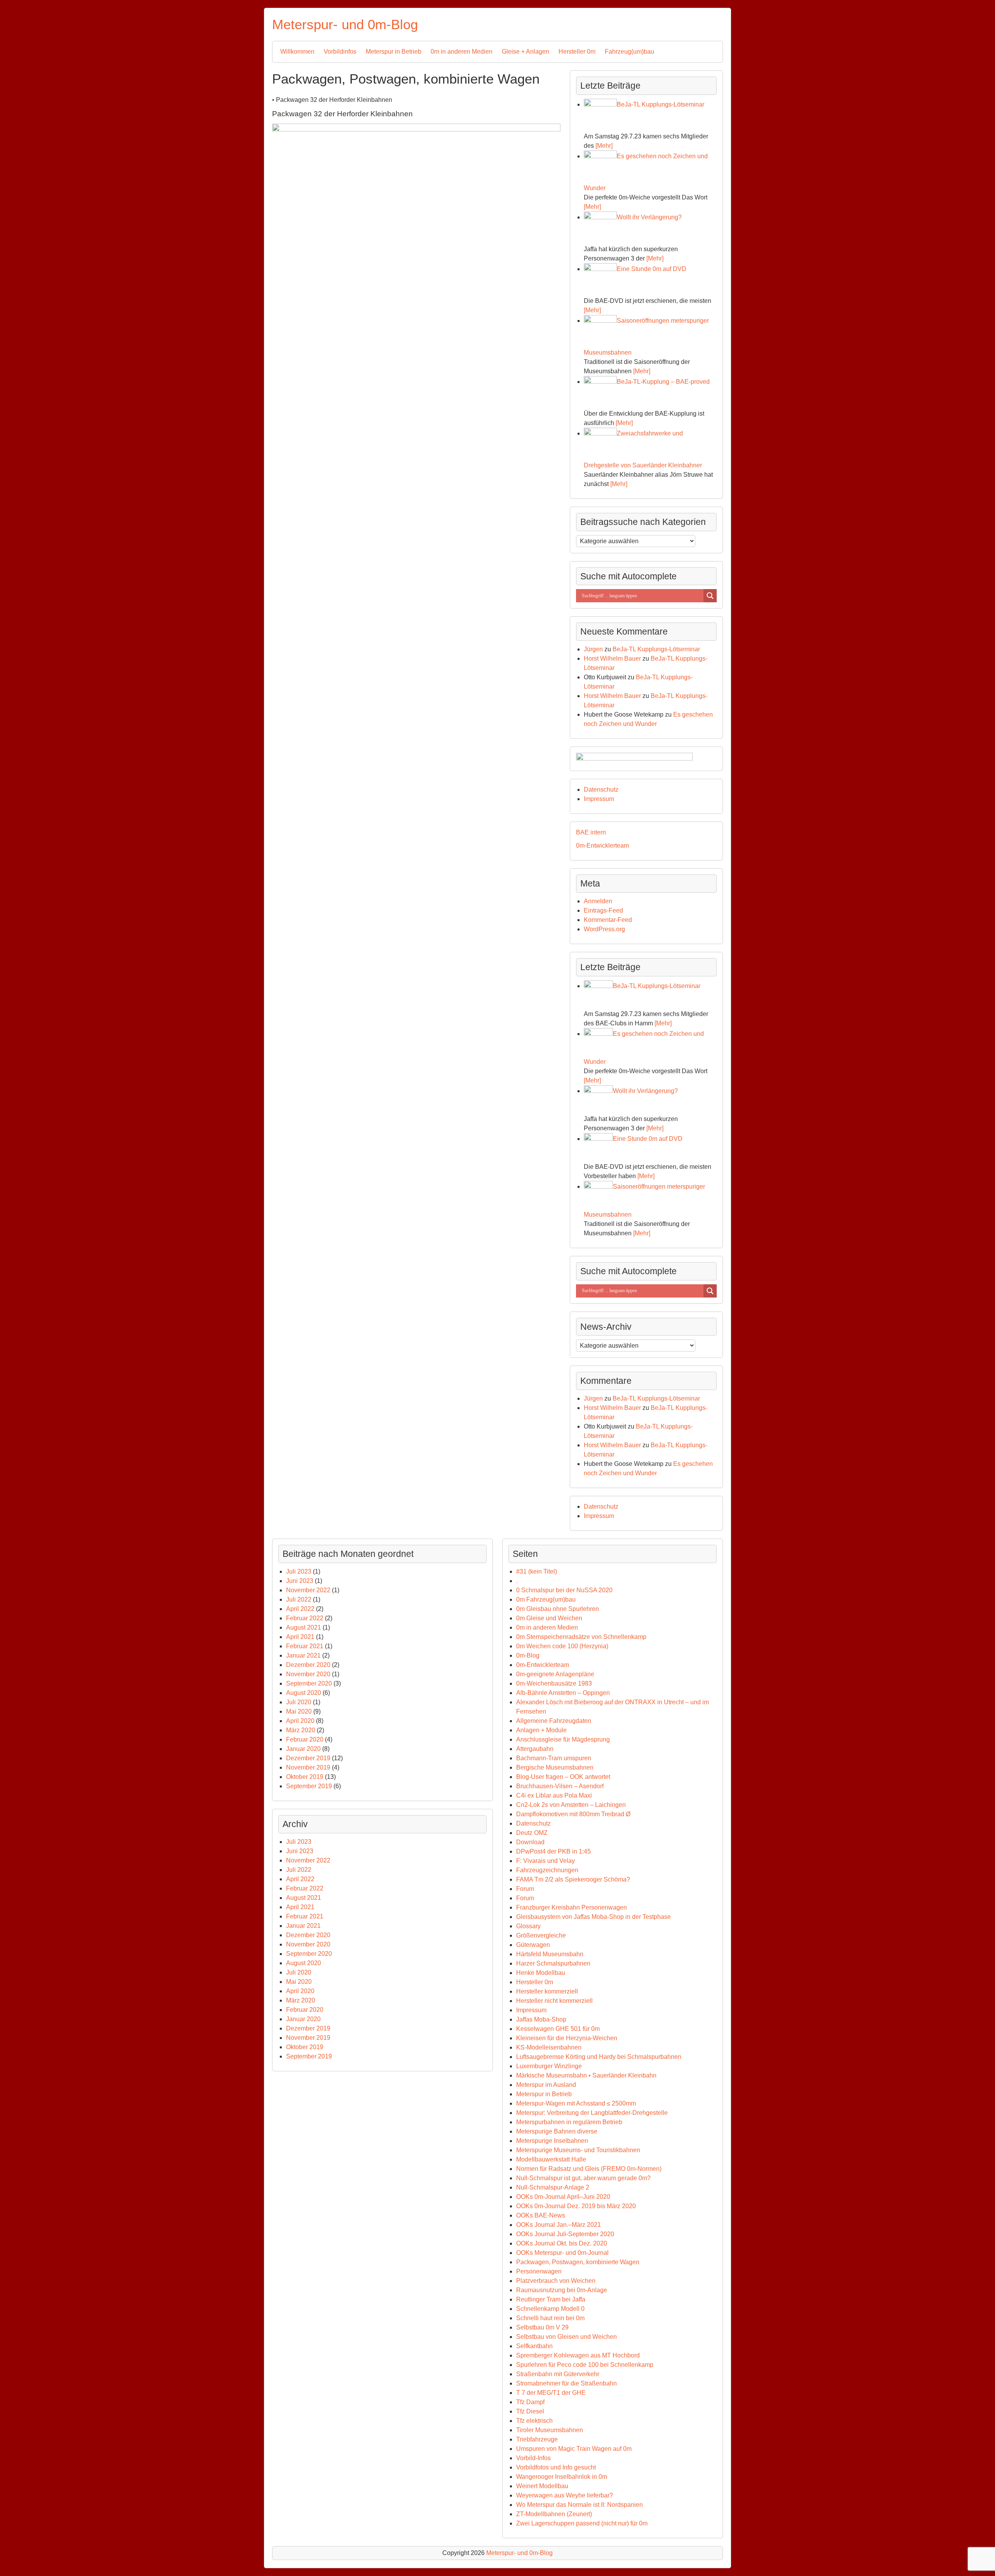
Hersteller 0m (577, 52)
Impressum (599, 799)
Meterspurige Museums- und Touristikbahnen (578, 2150)
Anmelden (598, 901)
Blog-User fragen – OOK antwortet (563, 1777)
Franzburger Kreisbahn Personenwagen (572, 1907)
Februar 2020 (305, 1739)
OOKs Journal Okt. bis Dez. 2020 (562, 2243)
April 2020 (300, 1721)
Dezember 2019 (308, 1758)
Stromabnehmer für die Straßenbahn (566, 2383)
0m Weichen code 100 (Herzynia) (562, 1646)
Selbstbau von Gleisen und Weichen (566, 2337)
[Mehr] (604, 146)
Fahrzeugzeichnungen (547, 1870)
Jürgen (593, 649)
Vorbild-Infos (533, 2458)
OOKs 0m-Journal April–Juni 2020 (563, 2197)
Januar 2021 (303, 1655)
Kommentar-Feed (608, 920)
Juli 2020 (299, 1702)
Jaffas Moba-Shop (541, 2019)
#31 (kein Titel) (537, 1571)
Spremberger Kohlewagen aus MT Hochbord (578, 2355)
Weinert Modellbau (542, 2486)
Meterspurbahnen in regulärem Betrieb (569, 2122)
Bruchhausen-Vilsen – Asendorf (560, 1786)
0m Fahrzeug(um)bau (546, 1599)
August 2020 (304, 1693)
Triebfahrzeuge (537, 2439)
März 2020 (301, 1730)
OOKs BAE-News (541, 2215)
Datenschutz (601, 790)
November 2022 (308, 1590)
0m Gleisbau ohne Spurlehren (558, 1609)
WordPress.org (604, 929)
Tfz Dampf (530, 2402)
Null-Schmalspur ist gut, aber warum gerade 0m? (583, 2178)
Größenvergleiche (541, 1935)
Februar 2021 (305, 1646)
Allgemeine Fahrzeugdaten (554, 1721)
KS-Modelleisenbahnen (549, 2047)
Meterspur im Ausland (546, 2085)
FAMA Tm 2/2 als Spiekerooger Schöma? (573, 1879)
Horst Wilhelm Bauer (612, 658)
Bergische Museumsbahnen (555, 1767)
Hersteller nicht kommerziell (554, 2001)
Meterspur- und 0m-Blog (345, 24)
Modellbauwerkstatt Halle (551, 2159)
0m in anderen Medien (462, 52)
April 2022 (300, 1609)
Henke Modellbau (541, 1973)
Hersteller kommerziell (547, 1991)
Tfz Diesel (530, 2411)
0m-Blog (528, 1655)
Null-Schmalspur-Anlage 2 (553, 2187)
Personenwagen (539, 2271)
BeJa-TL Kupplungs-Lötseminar (656, 649)
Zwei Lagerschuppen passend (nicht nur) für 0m (582, 2523)
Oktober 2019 (305, 1777)
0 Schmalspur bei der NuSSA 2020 (564, 1590)
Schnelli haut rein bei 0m (550, 2318)
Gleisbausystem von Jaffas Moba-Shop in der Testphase (594, 1917)
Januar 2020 (303, 1749)
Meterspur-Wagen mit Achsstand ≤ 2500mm (576, 2103)
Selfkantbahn (534, 2346)
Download (530, 1842)
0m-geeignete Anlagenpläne (555, 1674)
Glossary (528, 1926)
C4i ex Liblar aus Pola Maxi (554, 1795)
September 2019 (309, 1786)
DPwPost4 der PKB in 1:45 (553, 1851)
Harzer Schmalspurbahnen (553, 1963)
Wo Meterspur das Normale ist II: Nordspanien (580, 2505)
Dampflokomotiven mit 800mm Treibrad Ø (573, 1814)
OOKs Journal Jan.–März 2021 (559, 2225)
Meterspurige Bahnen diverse (557, 2131)
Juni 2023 (300, 1581)
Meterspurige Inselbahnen (552, 2141)
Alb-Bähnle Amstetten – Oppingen (563, 1693)
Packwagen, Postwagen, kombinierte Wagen (578, 2262)
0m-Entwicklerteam (602, 846)
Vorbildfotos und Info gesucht (556, 2467)
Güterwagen (533, 1945)
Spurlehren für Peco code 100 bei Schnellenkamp (585, 2365)
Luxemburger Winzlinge (549, 2066)
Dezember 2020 (308, 1665)
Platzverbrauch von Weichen (556, 2281)
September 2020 (309, 1683)
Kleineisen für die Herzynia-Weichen (567, 2038)
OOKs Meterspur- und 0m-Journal (562, 2253)
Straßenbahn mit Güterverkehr (558, 2374)
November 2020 (308, 1674)
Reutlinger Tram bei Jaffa (551, 2299)
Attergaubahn (535, 1749)
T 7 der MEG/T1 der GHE (551, 2393)
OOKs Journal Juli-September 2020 (565, 2234)
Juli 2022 (299, 1599)
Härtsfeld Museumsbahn (550, 1954)
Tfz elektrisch (534, 2421)
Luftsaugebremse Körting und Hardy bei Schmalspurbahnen (599, 2057)
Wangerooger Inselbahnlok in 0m (562, 2477)
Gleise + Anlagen (525, 52)
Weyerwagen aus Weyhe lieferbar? (565, 2495)
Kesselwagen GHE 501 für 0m (558, 2029)
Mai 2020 (299, 1711)
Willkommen (297, 52)
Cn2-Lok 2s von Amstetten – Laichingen (571, 1805)
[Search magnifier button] (710, 596)
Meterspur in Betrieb (394, 52)
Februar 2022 (305, 1618)
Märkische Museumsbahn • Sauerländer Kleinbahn (586, 2075)
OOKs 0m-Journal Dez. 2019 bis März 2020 (576, 2206)
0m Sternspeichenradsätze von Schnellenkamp (581, 1637)
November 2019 (308, 1767)
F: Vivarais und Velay (546, 1861)
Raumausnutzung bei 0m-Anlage (562, 2290)
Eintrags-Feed (603, 910)
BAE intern (591, 832)
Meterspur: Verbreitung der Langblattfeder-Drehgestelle (592, 2113)
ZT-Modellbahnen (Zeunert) (554, 2514)
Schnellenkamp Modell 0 (550, 2309)
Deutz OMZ (532, 1833)
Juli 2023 (299, 1571)
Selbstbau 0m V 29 (542, 2327)
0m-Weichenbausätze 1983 (554, 1683)
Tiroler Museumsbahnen (550, 2430)
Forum (525, 1889)
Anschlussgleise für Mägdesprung (563, 1739)
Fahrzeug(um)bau (629, 52)
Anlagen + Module (541, 1730)
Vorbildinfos (340, 52)
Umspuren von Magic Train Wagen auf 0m (574, 2449)
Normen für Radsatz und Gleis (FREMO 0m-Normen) (589, 2169)
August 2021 (304, 1627)
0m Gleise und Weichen (549, 1618)
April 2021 (300, 1637)
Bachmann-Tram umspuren (554, 1758)
